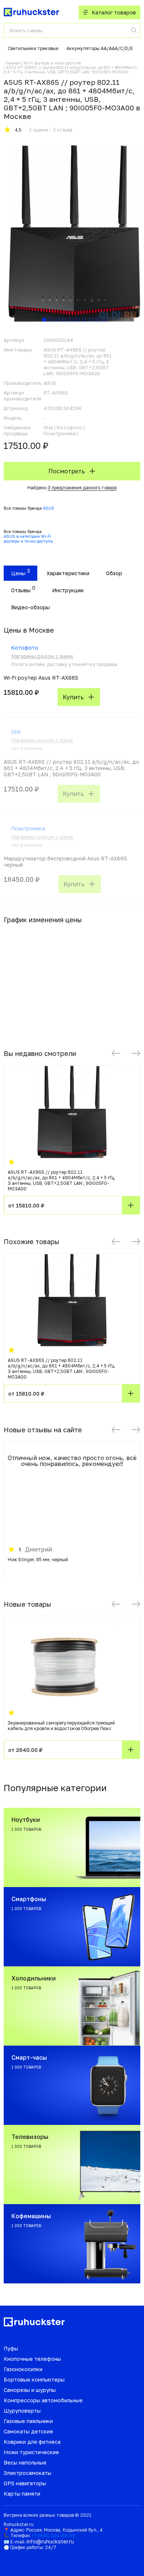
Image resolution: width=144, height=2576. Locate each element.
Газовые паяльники (28, 2421)
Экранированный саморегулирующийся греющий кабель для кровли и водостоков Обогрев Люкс (61, 1726)
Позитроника (28, 828)
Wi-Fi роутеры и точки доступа (52, 63)
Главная (13, 63)
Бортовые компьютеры (34, 2380)
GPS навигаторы (25, 2483)
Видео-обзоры (30, 607)
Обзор (114, 573)
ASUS (49, 508)
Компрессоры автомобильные (43, 2400)
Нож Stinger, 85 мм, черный (38, 1559)
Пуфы (11, 2348)
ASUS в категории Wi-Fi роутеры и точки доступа (28, 539)
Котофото (25, 648)
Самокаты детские (28, 2431)
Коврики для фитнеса (32, 2442)
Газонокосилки (23, 2369)
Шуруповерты (22, 2411)
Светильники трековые (33, 48)
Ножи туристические (31, 2452)
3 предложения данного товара (82, 488)
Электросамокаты (28, 2473)
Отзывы (21, 590)
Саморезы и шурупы (30, 2390)
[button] (116, 1053)
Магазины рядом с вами (42, 656)
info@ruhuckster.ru (50, 2541)
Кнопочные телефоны (32, 2359)
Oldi (16, 732)
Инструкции (68, 590)
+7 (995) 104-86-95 (54, 2535)
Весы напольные (25, 2462)
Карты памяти (22, 2494)
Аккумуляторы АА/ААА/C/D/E (100, 48)
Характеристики (68, 573)
